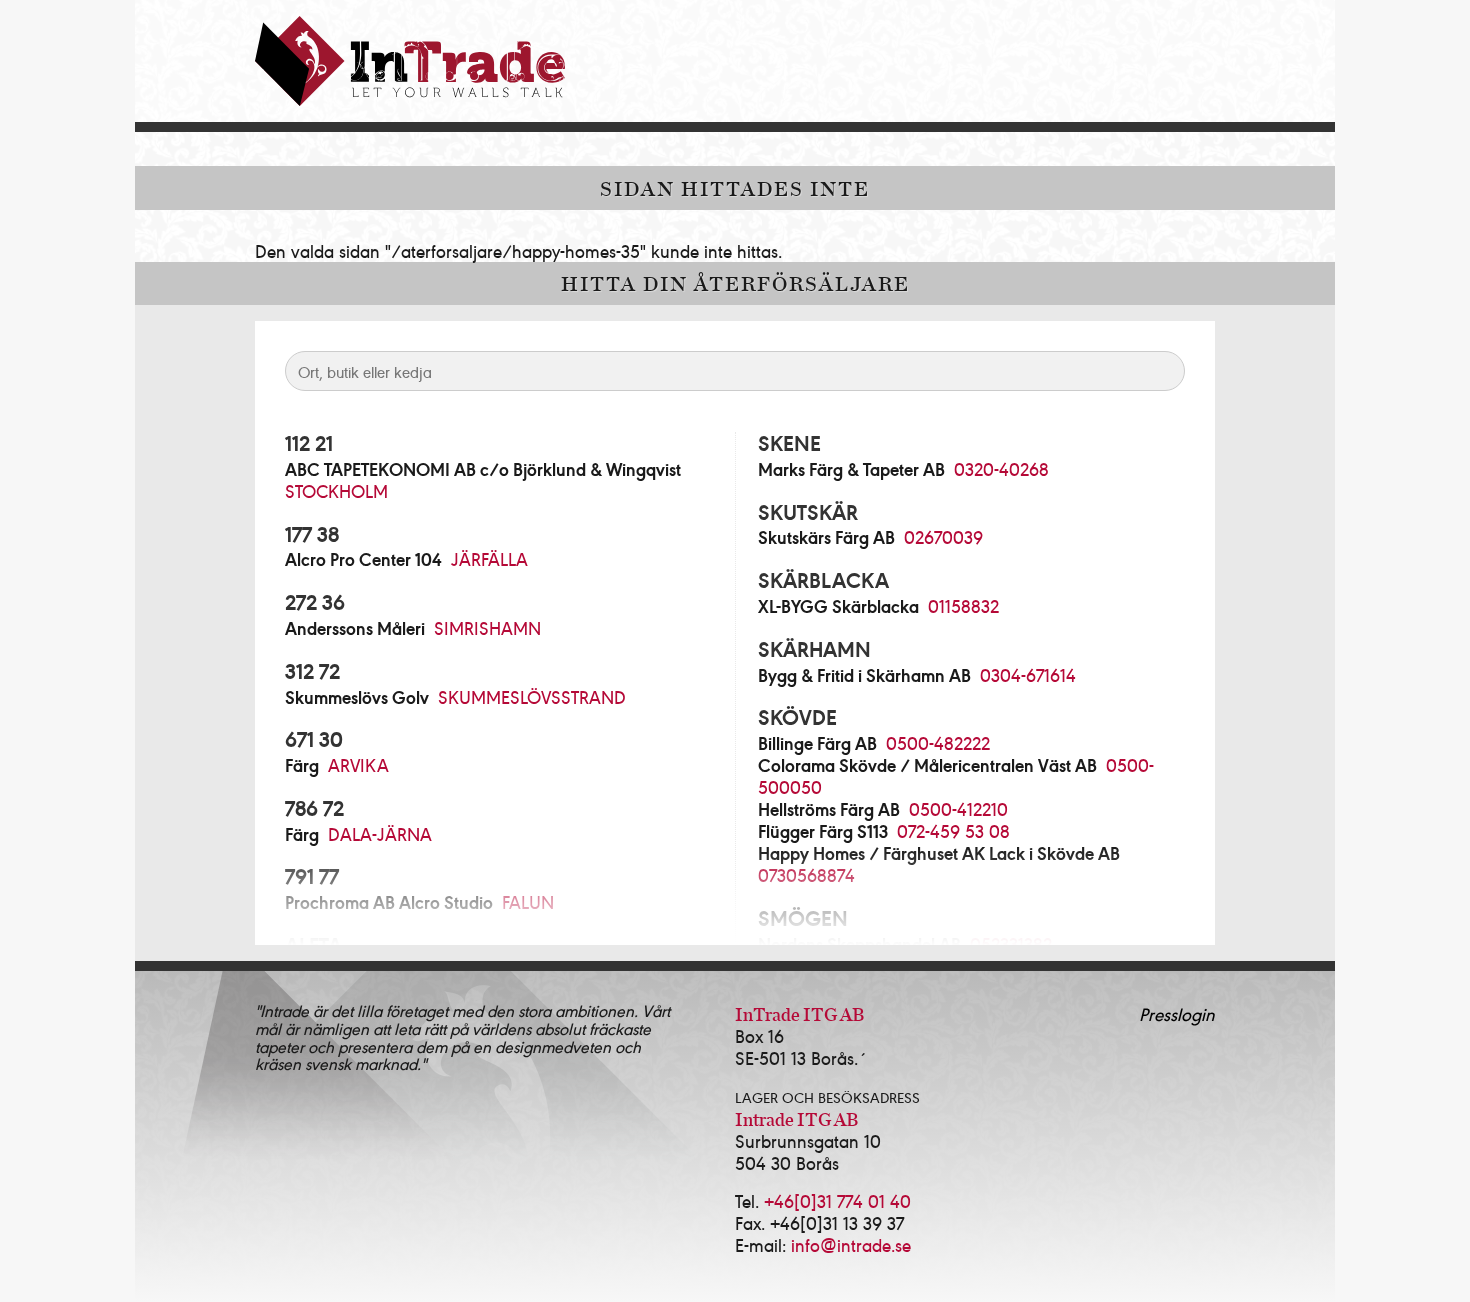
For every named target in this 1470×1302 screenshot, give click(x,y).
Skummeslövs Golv (357, 697)
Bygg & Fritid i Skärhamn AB (864, 675)
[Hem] (410, 61)
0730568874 (806, 874)
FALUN (528, 901)
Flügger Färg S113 (823, 831)
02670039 (943, 536)
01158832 (963, 605)
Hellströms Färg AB (829, 809)
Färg (302, 765)
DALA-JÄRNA (380, 833)
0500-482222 (938, 742)
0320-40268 (1001, 468)
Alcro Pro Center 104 (363, 559)
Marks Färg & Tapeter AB (851, 469)
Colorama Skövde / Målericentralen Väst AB (927, 765)
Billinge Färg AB (817, 743)
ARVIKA (358, 764)
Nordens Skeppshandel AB (859, 944)
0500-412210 (958, 808)
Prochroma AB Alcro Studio (389, 902)
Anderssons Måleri (355, 628)
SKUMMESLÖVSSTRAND (532, 696)
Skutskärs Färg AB (826, 537)
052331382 (1011, 943)
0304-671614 (1028, 674)
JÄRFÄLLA (489, 558)
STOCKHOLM (336, 490)
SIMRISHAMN (487, 627)
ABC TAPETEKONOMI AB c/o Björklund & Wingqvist (483, 469)
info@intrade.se (851, 1244)
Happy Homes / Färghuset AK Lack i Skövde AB (939, 853)
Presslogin (1177, 1013)
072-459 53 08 (953, 830)
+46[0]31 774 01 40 (837, 1200)
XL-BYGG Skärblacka (838, 606)
